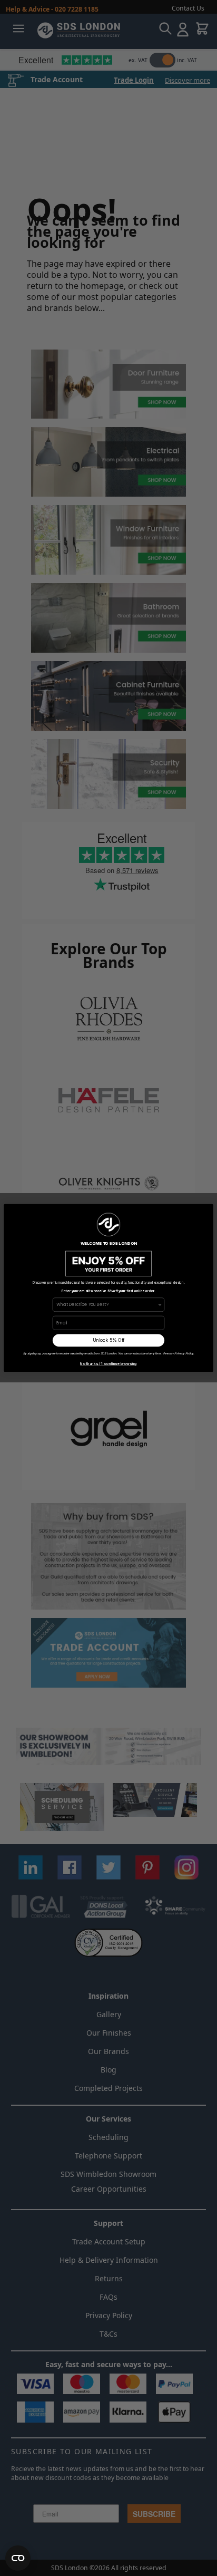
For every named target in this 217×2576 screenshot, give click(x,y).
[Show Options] (160, 1305)
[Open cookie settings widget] (18, 2558)
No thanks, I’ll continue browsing (108, 1364)
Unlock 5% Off (109, 1340)
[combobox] (107, 1305)
